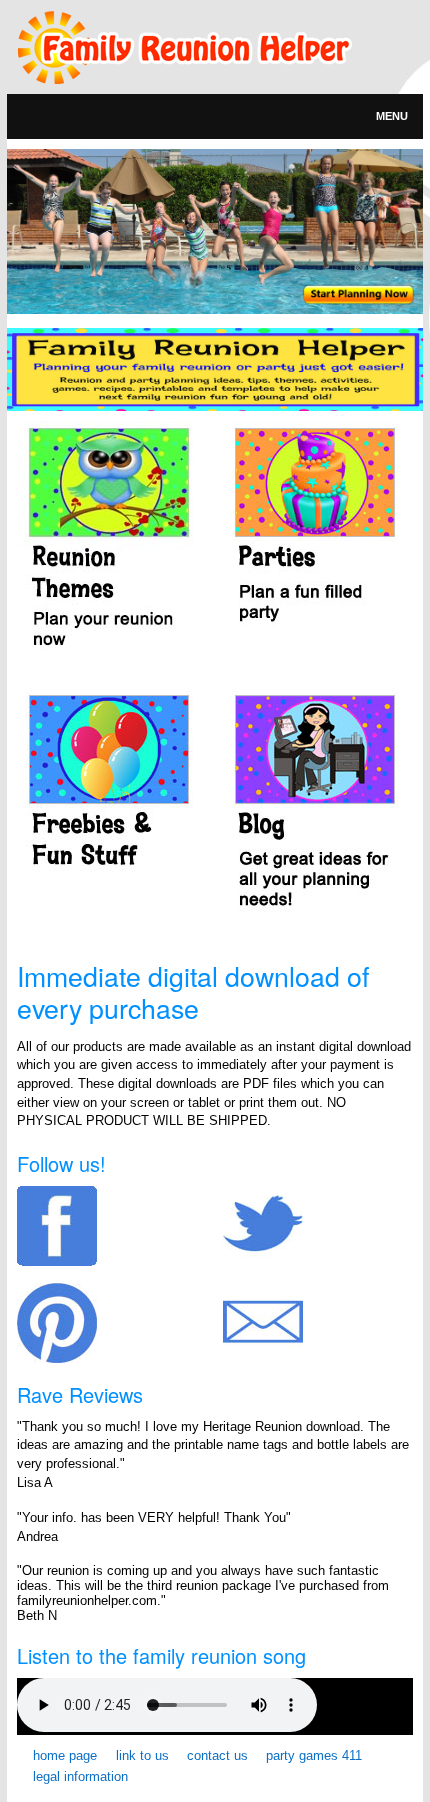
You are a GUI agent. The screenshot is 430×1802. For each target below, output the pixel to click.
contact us (217, 1755)
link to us (142, 1755)
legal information (80, 1776)
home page (65, 1755)
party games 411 (314, 1755)
